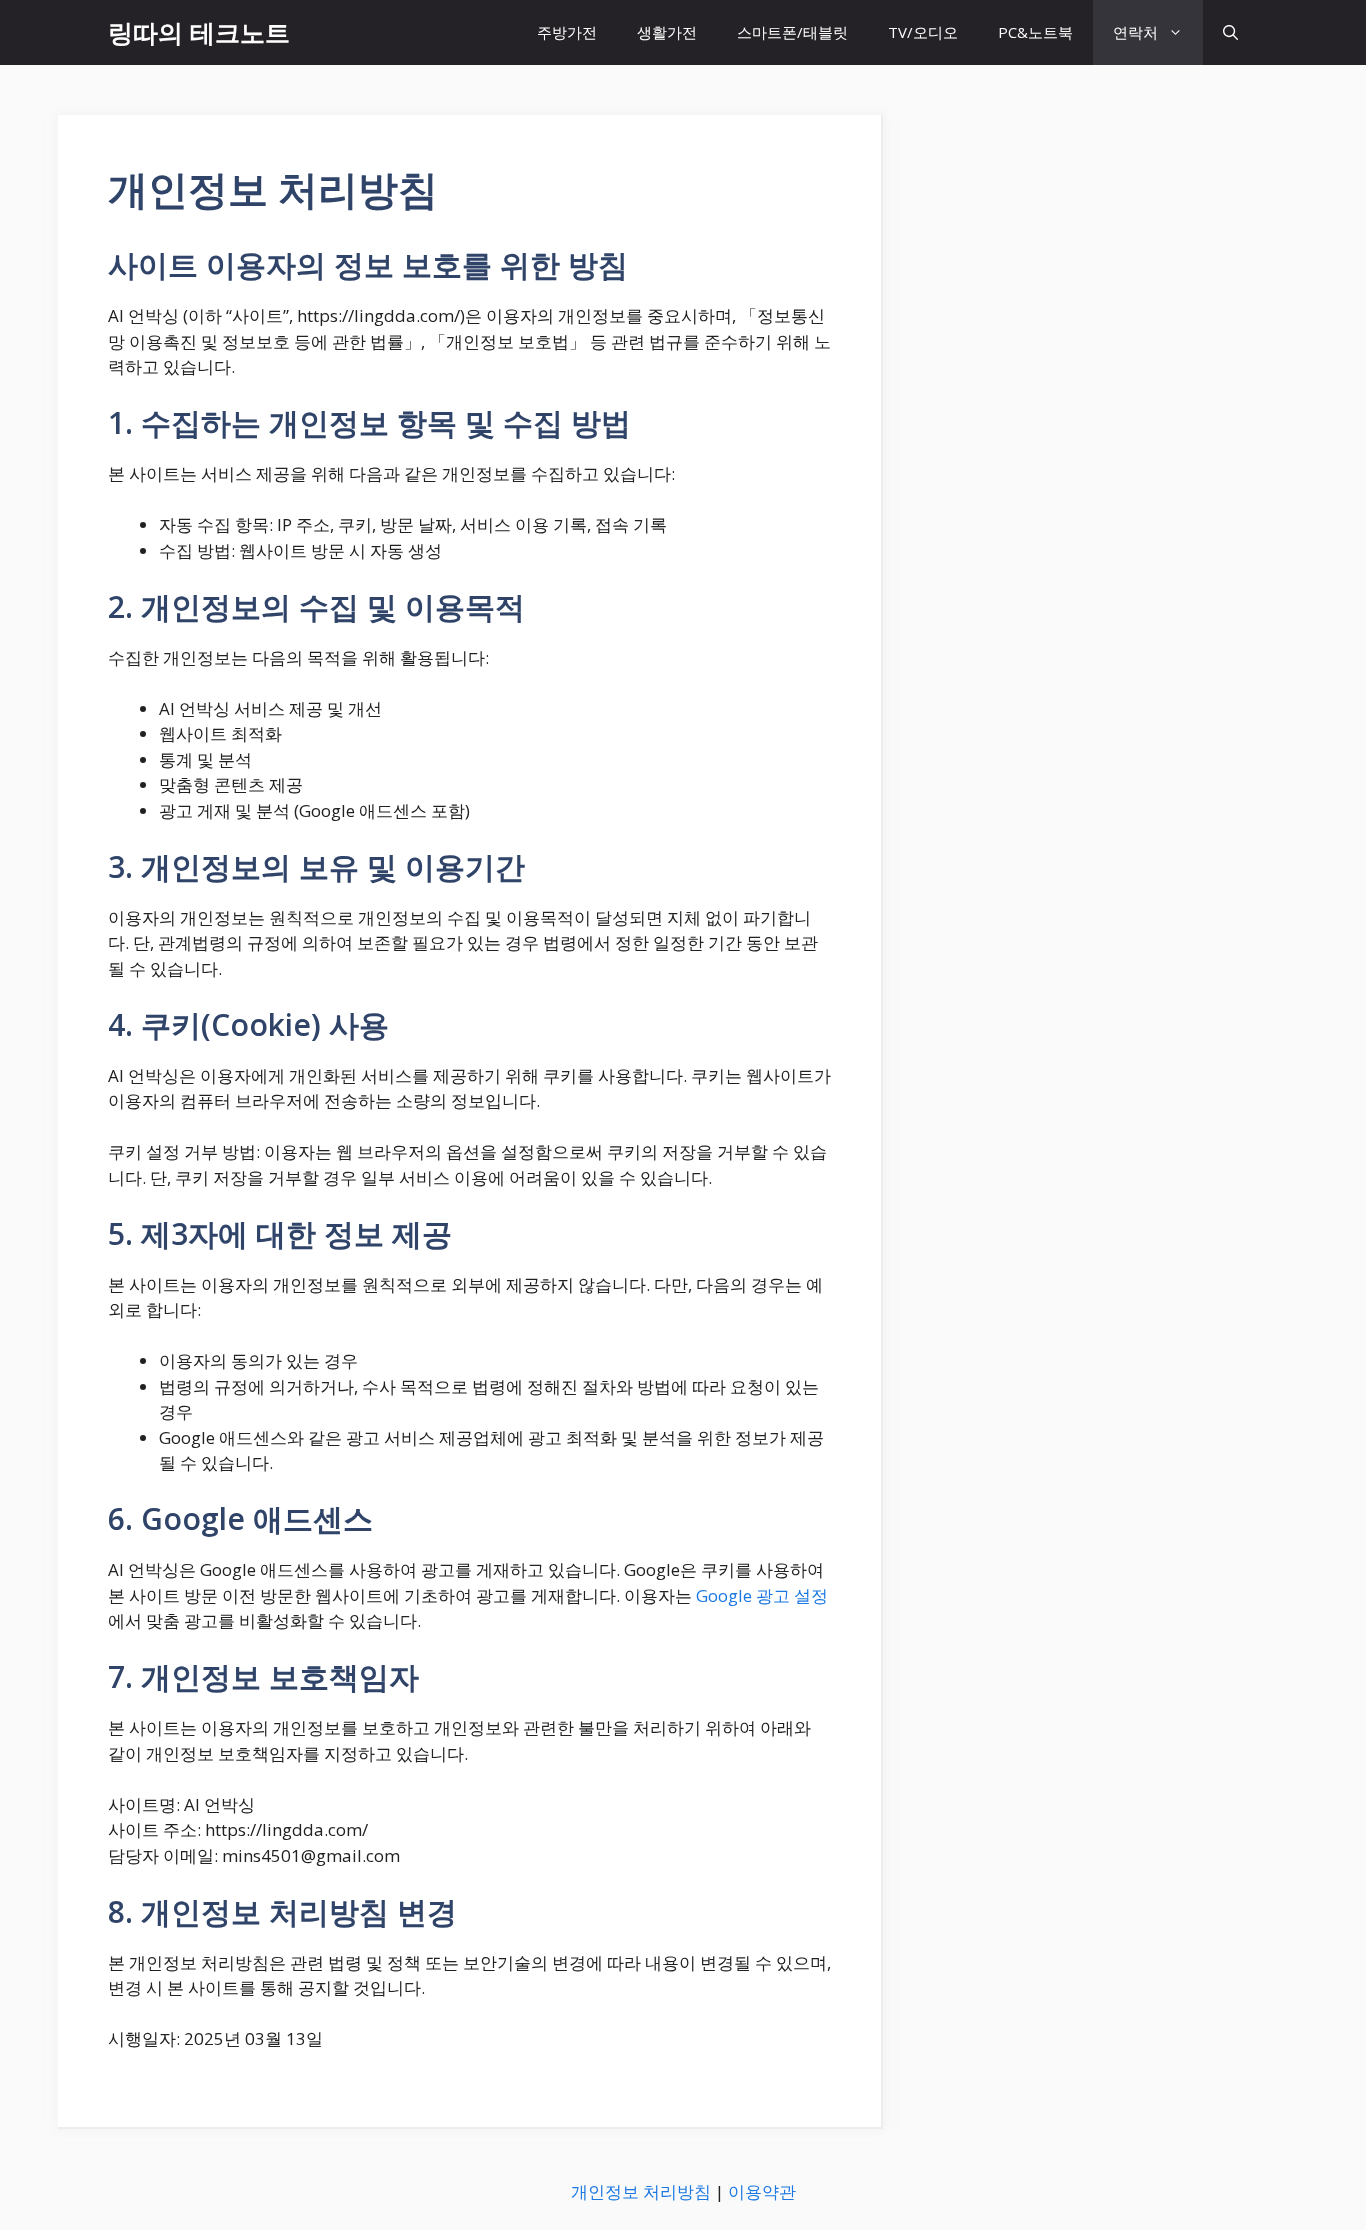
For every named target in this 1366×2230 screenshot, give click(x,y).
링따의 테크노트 (199, 32)
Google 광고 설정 (762, 1595)
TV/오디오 (923, 32)
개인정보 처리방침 (641, 2191)
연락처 (1135, 32)
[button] (1230, 32)
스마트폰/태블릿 (792, 32)
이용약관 (762, 2191)
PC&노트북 (1035, 32)
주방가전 (567, 32)
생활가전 (667, 32)
